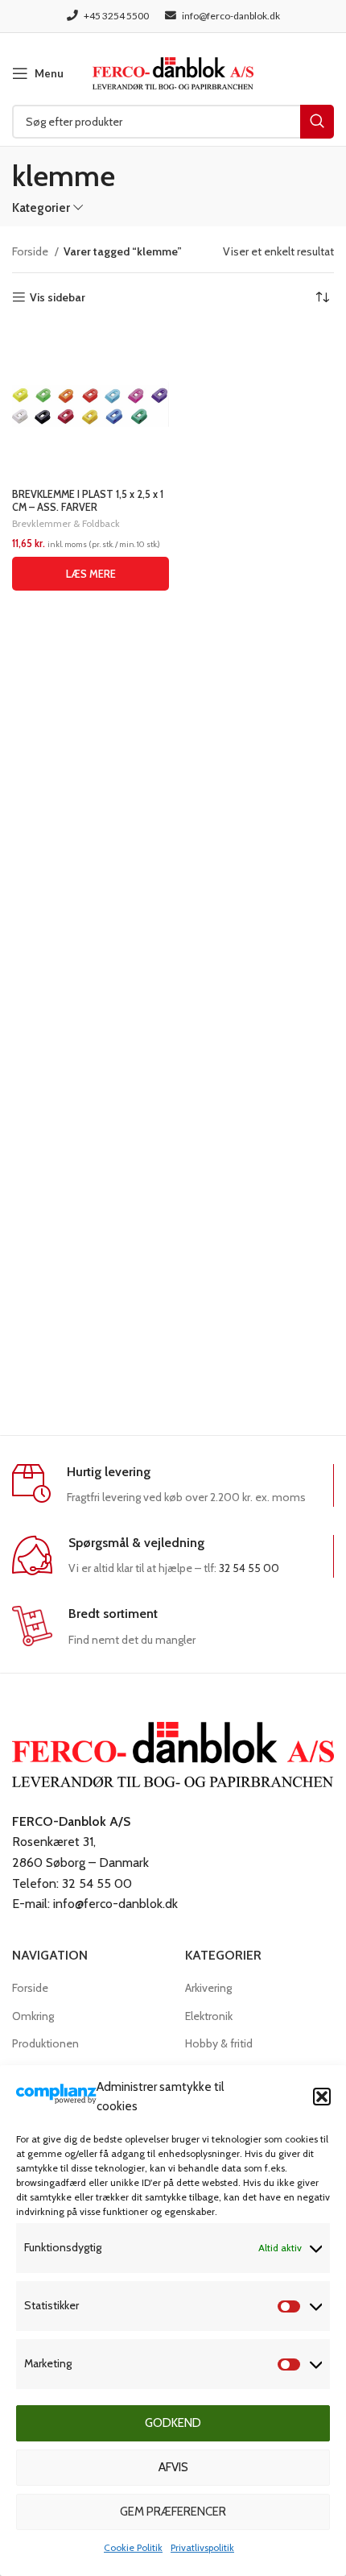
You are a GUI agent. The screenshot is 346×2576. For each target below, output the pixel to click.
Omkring (33, 2016)
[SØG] (317, 122)
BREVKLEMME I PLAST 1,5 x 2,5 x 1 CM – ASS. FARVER (88, 500)
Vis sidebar (58, 298)
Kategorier (41, 207)
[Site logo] (173, 72)
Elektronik (209, 2016)
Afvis (173, 2467)
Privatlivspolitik (202, 2547)
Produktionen (45, 2043)
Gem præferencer (173, 2512)
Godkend (173, 2423)
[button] (322, 2097)
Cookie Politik (133, 2547)
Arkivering (208, 1988)
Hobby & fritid (219, 2043)
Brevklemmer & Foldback (66, 523)
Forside (31, 251)
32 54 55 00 (249, 1568)
